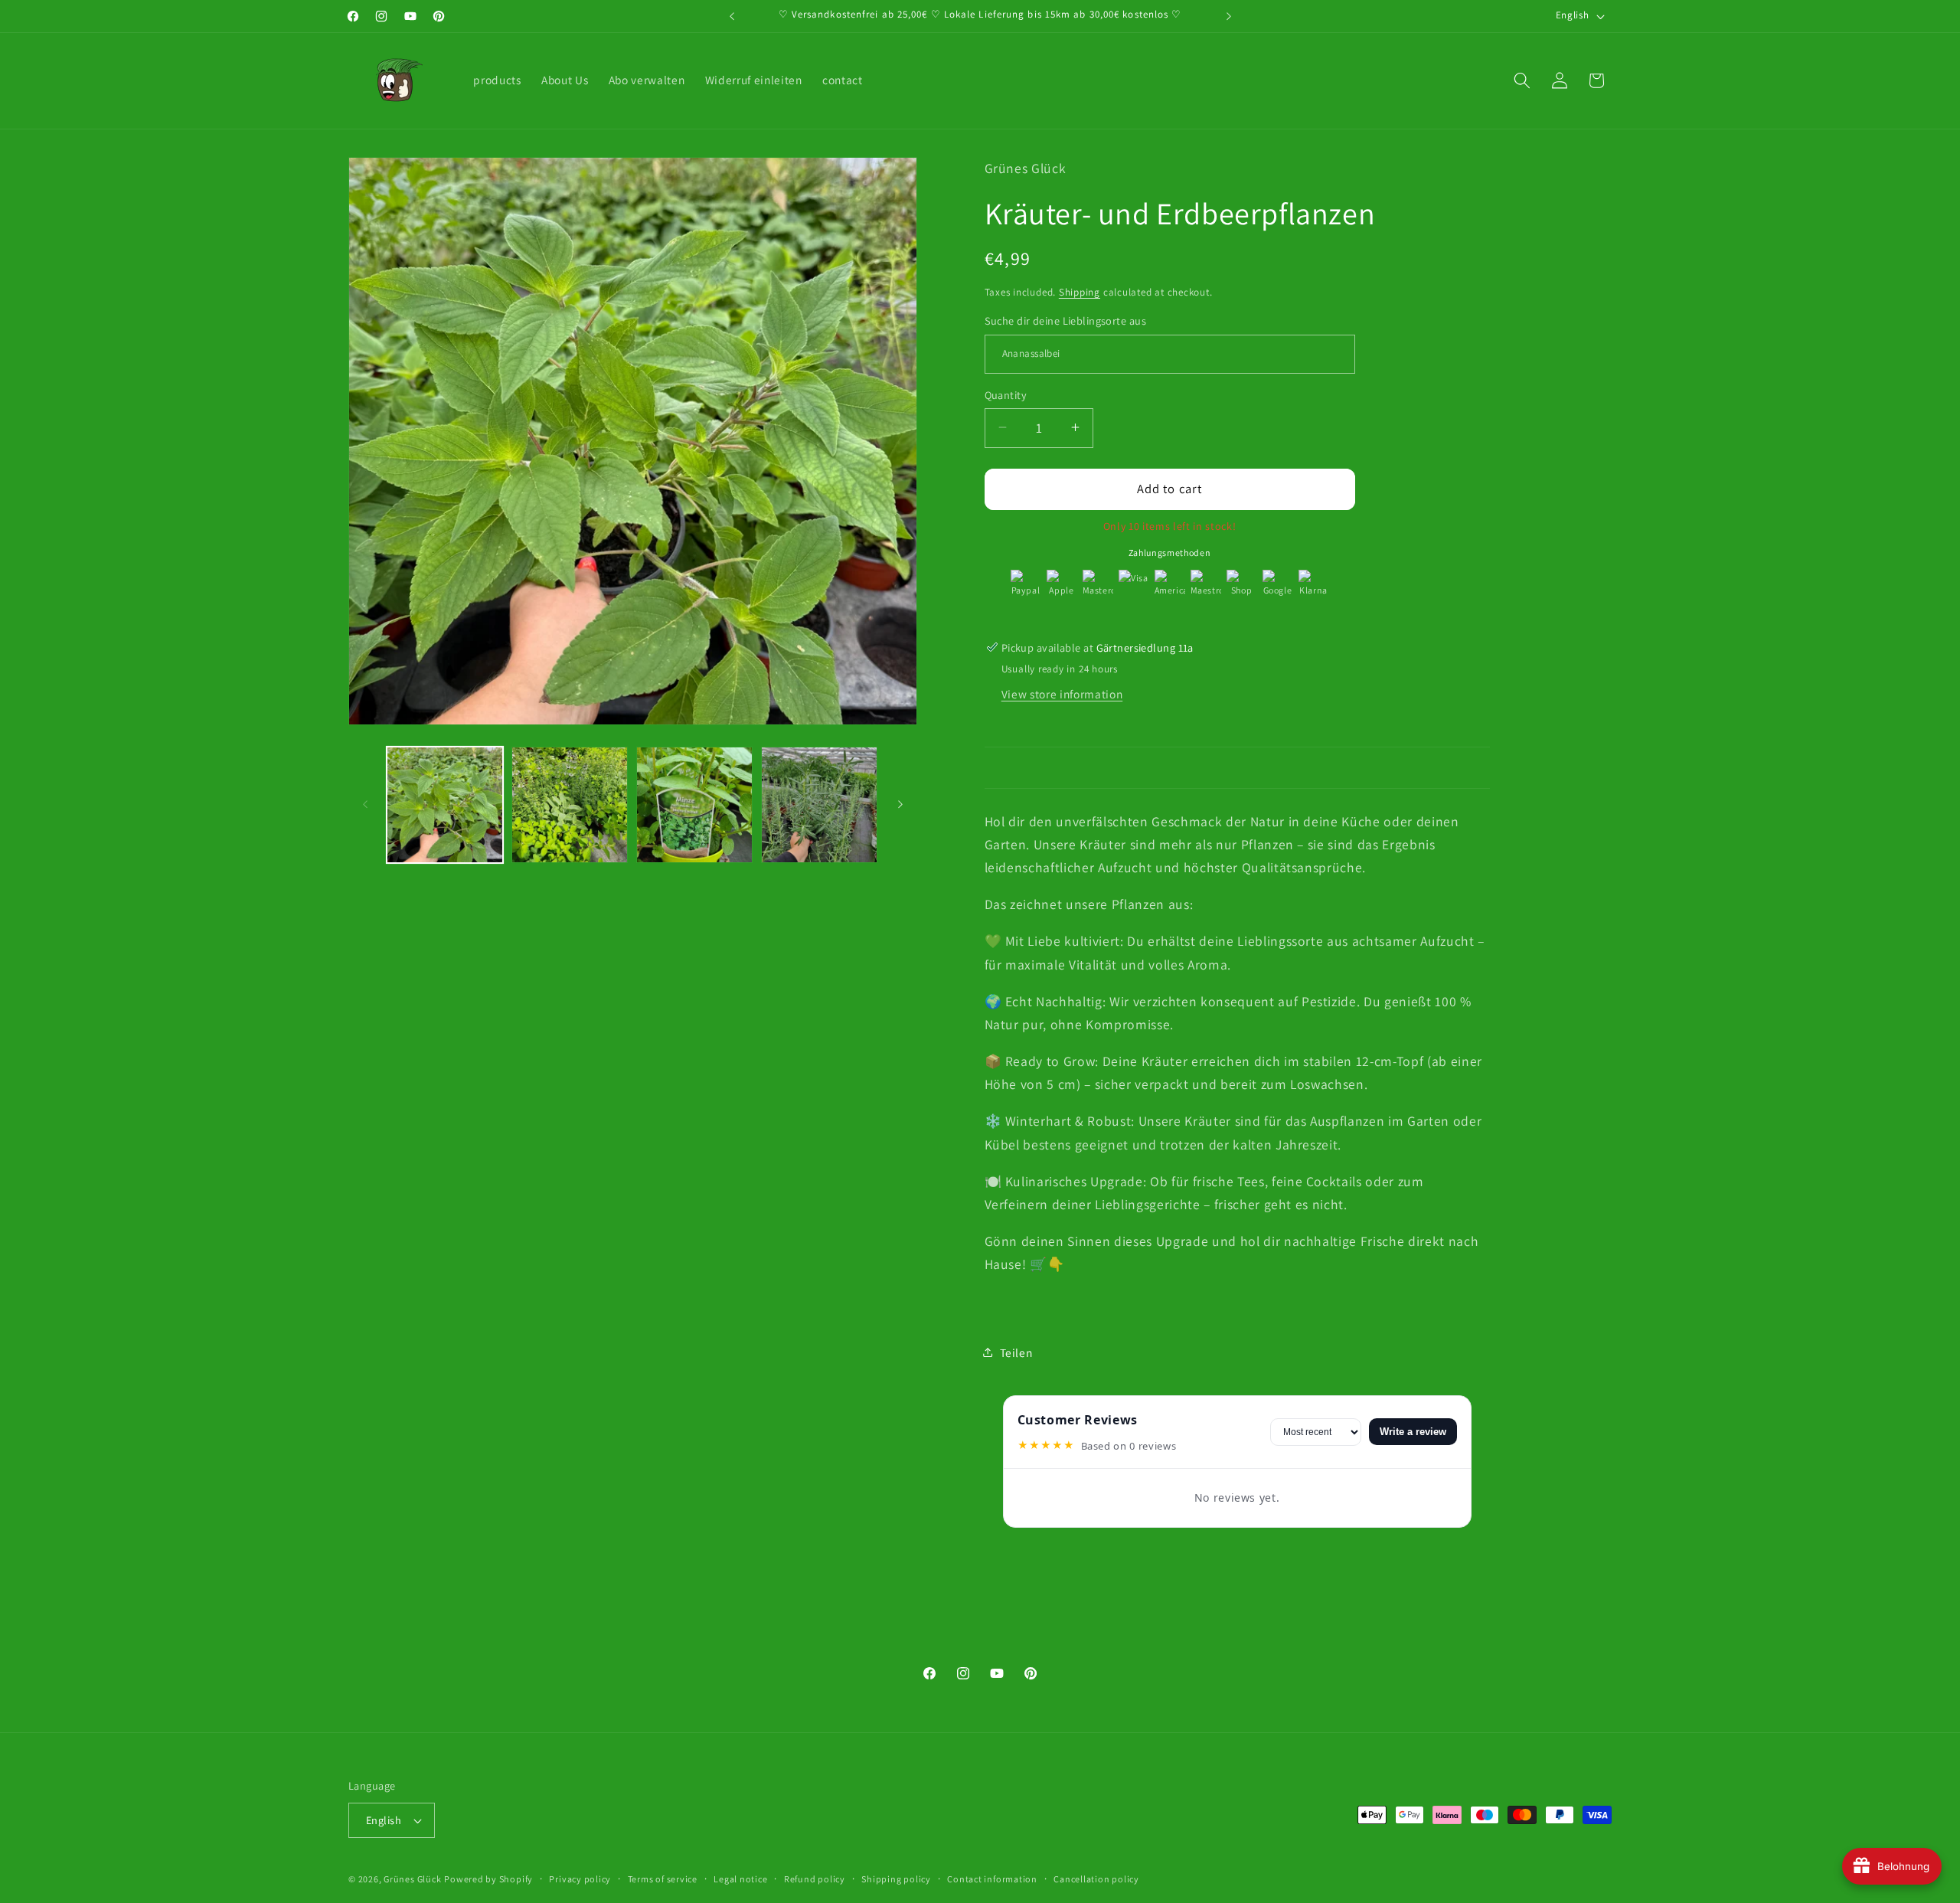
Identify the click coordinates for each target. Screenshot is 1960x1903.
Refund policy (815, 1879)
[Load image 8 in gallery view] (819, 805)
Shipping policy (896, 1879)
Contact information (992, 1879)
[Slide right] (900, 805)
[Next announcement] (1229, 16)
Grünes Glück (412, 1879)
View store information (1062, 694)
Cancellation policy (1096, 1879)
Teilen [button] (1016, 1352)
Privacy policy (580, 1879)
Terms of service (663, 1879)
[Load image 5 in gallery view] (694, 805)
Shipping (1080, 291)
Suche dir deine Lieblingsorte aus (1066, 320)
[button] (1522, 80)
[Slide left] (365, 805)
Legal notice (740, 1879)
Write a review (1413, 1432)
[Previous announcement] (732, 16)
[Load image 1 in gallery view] (445, 805)
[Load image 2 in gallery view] (570, 805)
